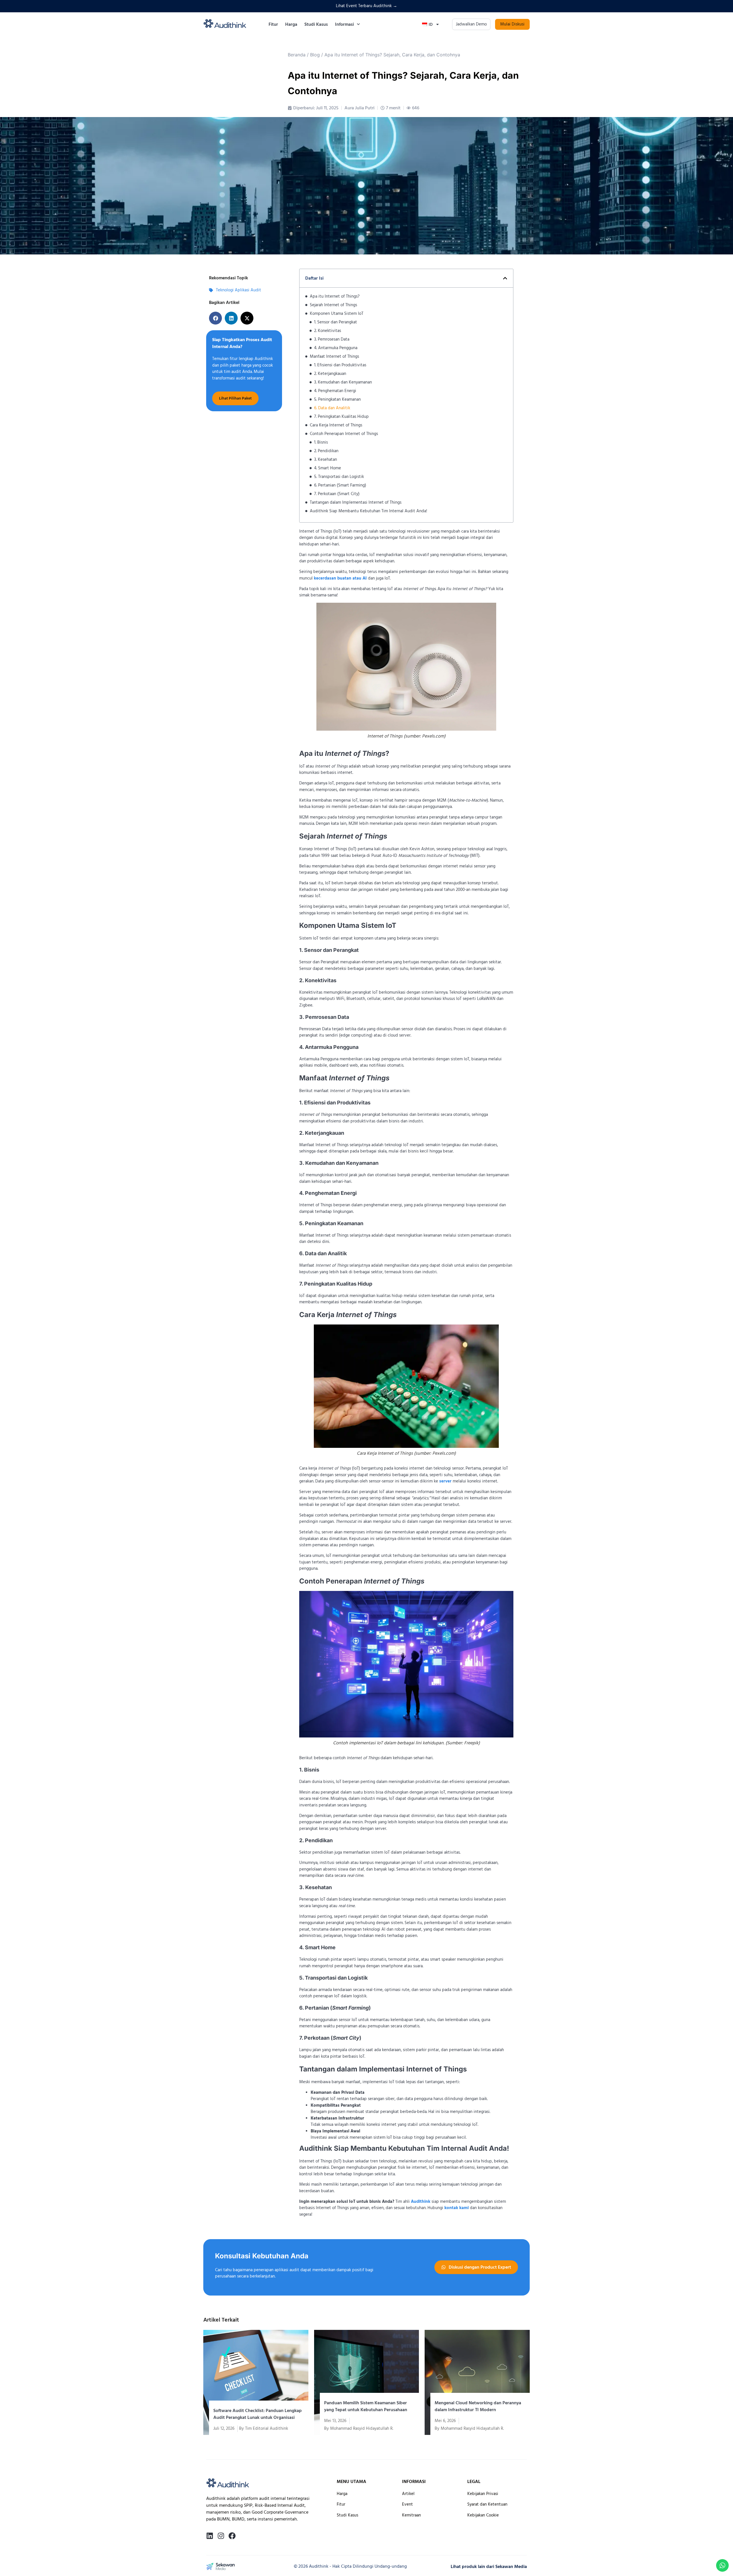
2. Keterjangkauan (330, 374)
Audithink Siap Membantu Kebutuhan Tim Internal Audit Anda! (369, 511)
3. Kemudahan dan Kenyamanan (343, 382)
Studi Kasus (316, 24)
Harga (291, 24)
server (445, 1481)
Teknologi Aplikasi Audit (239, 290)
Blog (315, 55)
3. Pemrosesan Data (332, 339)
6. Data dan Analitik (332, 408)
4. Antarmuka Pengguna (336, 348)
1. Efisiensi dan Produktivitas (340, 365)
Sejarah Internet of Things (333, 305)
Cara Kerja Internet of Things (336, 425)
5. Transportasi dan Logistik (339, 477)
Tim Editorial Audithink (267, 2428)
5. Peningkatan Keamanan (337, 399)
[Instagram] (221, 2536)
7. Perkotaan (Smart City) (337, 494)
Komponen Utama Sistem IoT (337, 314)
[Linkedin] (210, 2536)
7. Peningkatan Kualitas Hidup (341, 417)
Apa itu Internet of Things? (335, 296)
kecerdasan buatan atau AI (340, 578)
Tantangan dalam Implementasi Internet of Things (356, 502)
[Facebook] (232, 2536)
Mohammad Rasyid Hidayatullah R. (362, 2428)
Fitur (273, 24)
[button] (215, 318)
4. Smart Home (328, 468)
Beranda (297, 55)
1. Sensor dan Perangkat (336, 322)
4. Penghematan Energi (335, 391)
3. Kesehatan (326, 459)
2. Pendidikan (326, 451)
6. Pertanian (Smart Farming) (340, 485)
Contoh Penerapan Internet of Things (344, 434)
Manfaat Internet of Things (334, 356)
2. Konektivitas (328, 331)
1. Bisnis (321, 442)
